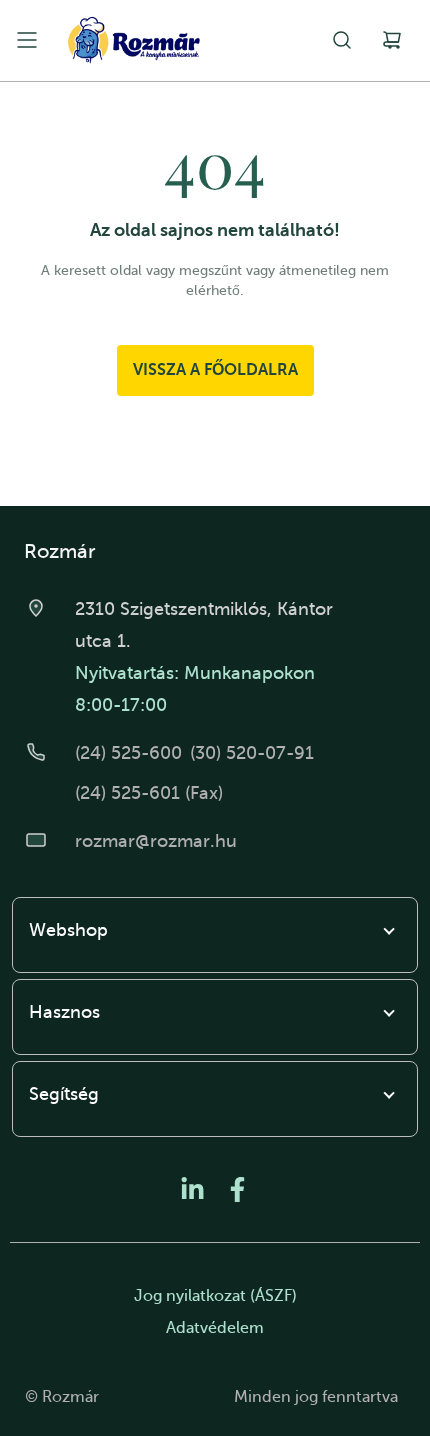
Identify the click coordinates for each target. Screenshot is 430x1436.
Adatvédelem (215, 1328)
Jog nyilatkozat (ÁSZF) (215, 1296)
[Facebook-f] (237, 1189)
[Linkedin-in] (192, 1189)
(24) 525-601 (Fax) (149, 793)
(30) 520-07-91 (252, 753)
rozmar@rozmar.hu (156, 841)
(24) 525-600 (128, 753)
